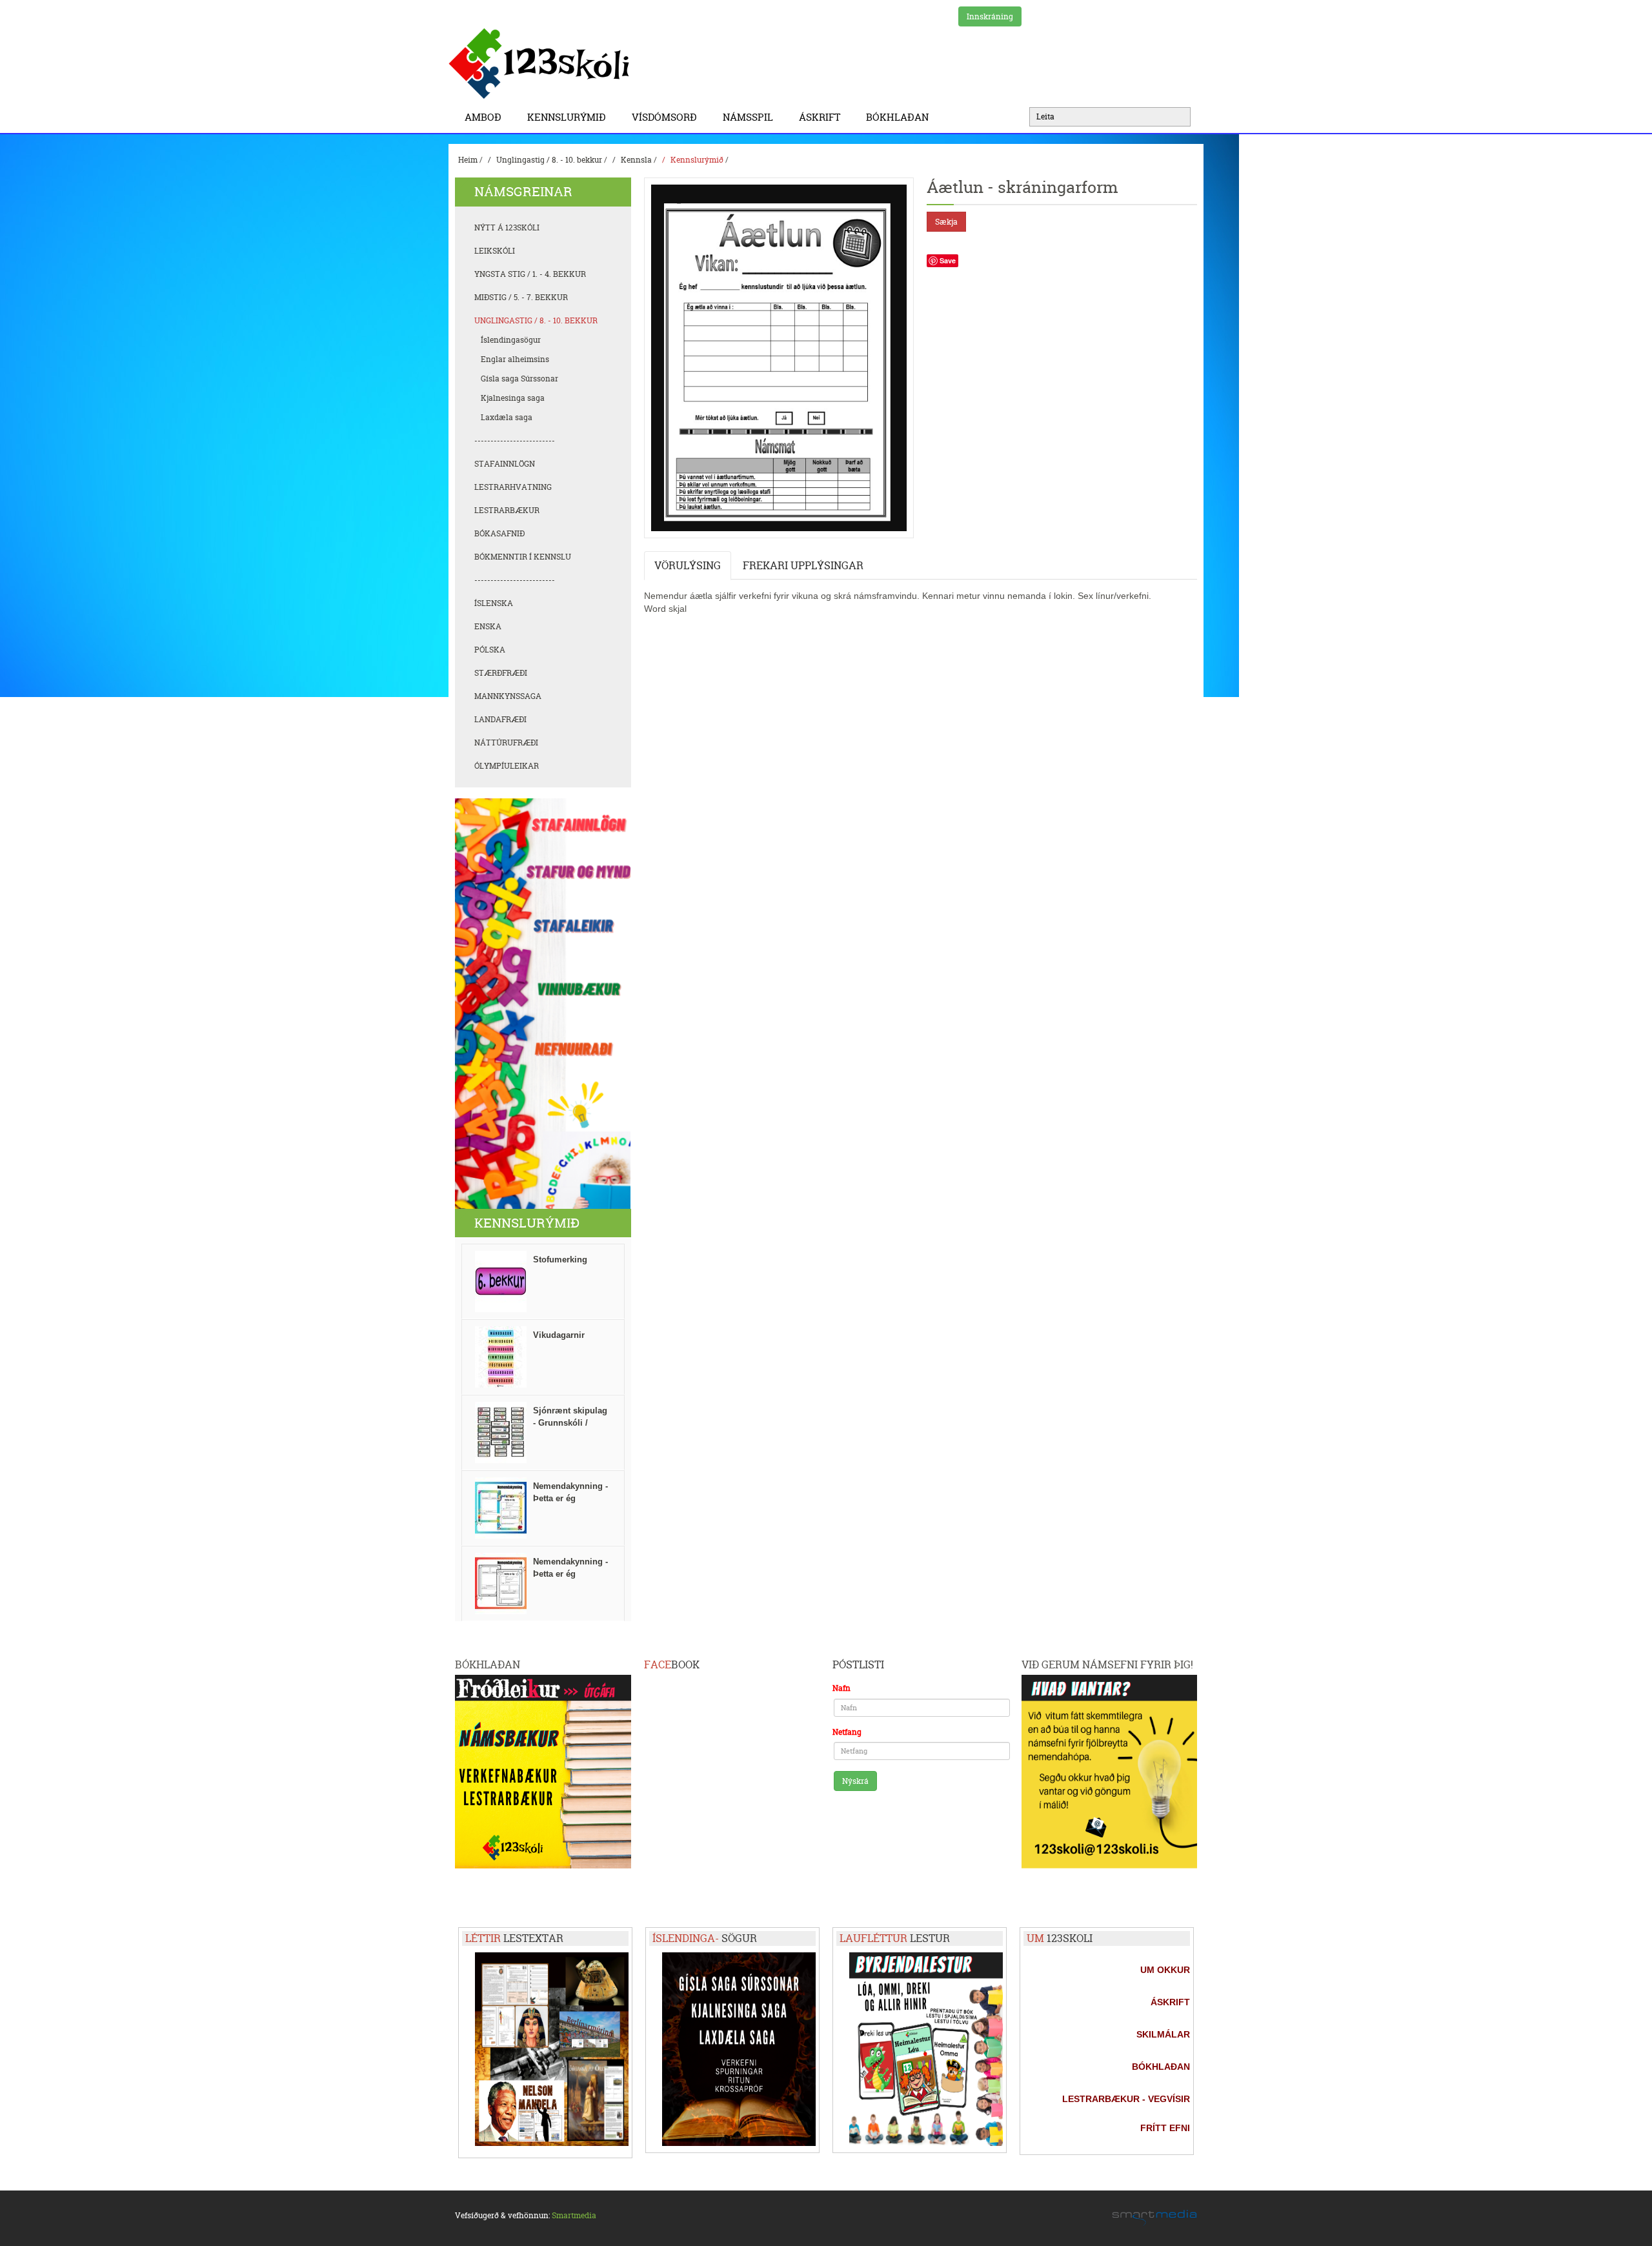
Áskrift (820, 117)
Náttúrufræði (506, 743)
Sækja (946, 222)
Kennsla (636, 160)
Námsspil (748, 117)
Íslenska (494, 603)
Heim (468, 160)
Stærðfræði (501, 673)
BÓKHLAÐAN (897, 117)
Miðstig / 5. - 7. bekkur (521, 297)
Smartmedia (574, 2215)
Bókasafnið (499, 533)
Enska (488, 626)
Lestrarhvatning (513, 487)
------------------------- (515, 440)
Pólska (490, 650)
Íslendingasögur (511, 340)
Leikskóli (495, 251)
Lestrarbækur (507, 510)
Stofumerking (560, 1260)
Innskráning (990, 16)
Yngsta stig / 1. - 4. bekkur (530, 274)
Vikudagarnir (559, 1335)
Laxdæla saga (507, 417)
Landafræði (500, 719)
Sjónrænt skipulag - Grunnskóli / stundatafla (570, 1423)
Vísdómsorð (664, 117)
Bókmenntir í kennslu (523, 557)
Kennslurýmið (567, 117)
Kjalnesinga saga (513, 398)
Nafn (841, 1688)
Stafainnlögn (505, 464)
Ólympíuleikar (507, 766)
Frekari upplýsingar (803, 565)
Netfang (847, 1732)
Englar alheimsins (515, 359)
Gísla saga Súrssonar (519, 379)
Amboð (483, 117)
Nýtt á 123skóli (507, 228)
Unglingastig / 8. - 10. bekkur (549, 160)
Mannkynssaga (508, 696)
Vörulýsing (688, 565)
